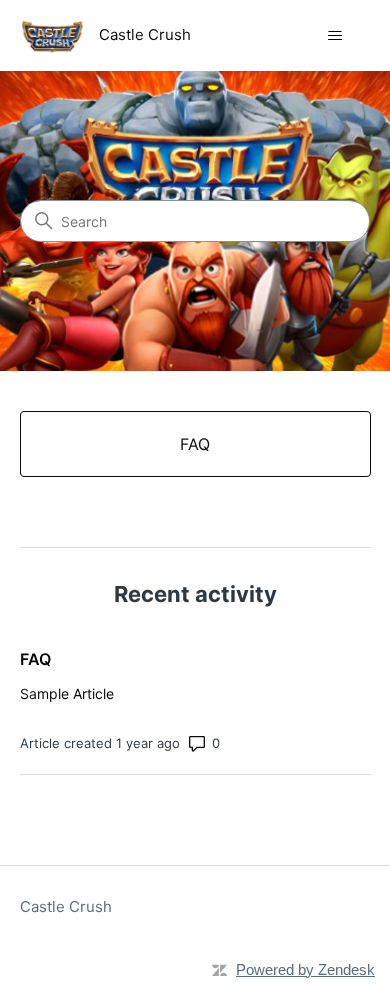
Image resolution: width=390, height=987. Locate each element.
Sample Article (67, 693)
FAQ (35, 659)
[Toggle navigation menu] (335, 36)
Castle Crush (66, 906)
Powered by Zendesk (305, 969)
